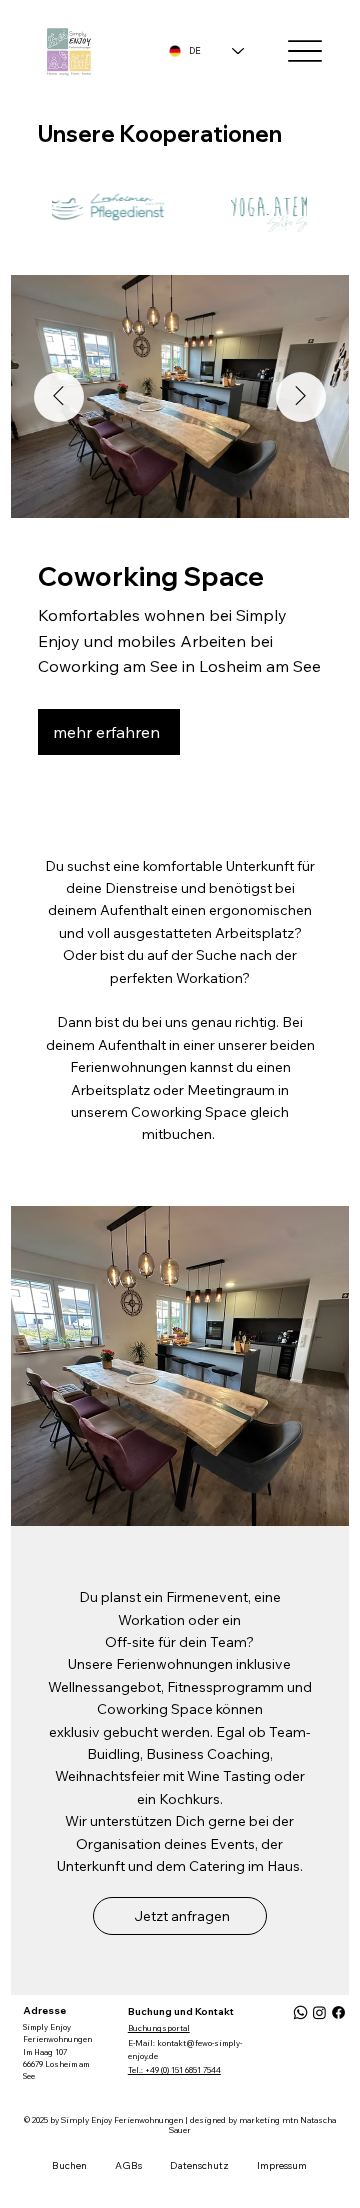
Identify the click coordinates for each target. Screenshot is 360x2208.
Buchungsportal (159, 2028)
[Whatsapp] (300, 2012)
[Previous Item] (59, 397)
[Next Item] (301, 397)
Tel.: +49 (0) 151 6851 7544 (174, 2070)
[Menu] (304, 51)
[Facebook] (338, 2012)
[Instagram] (319, 2012)
